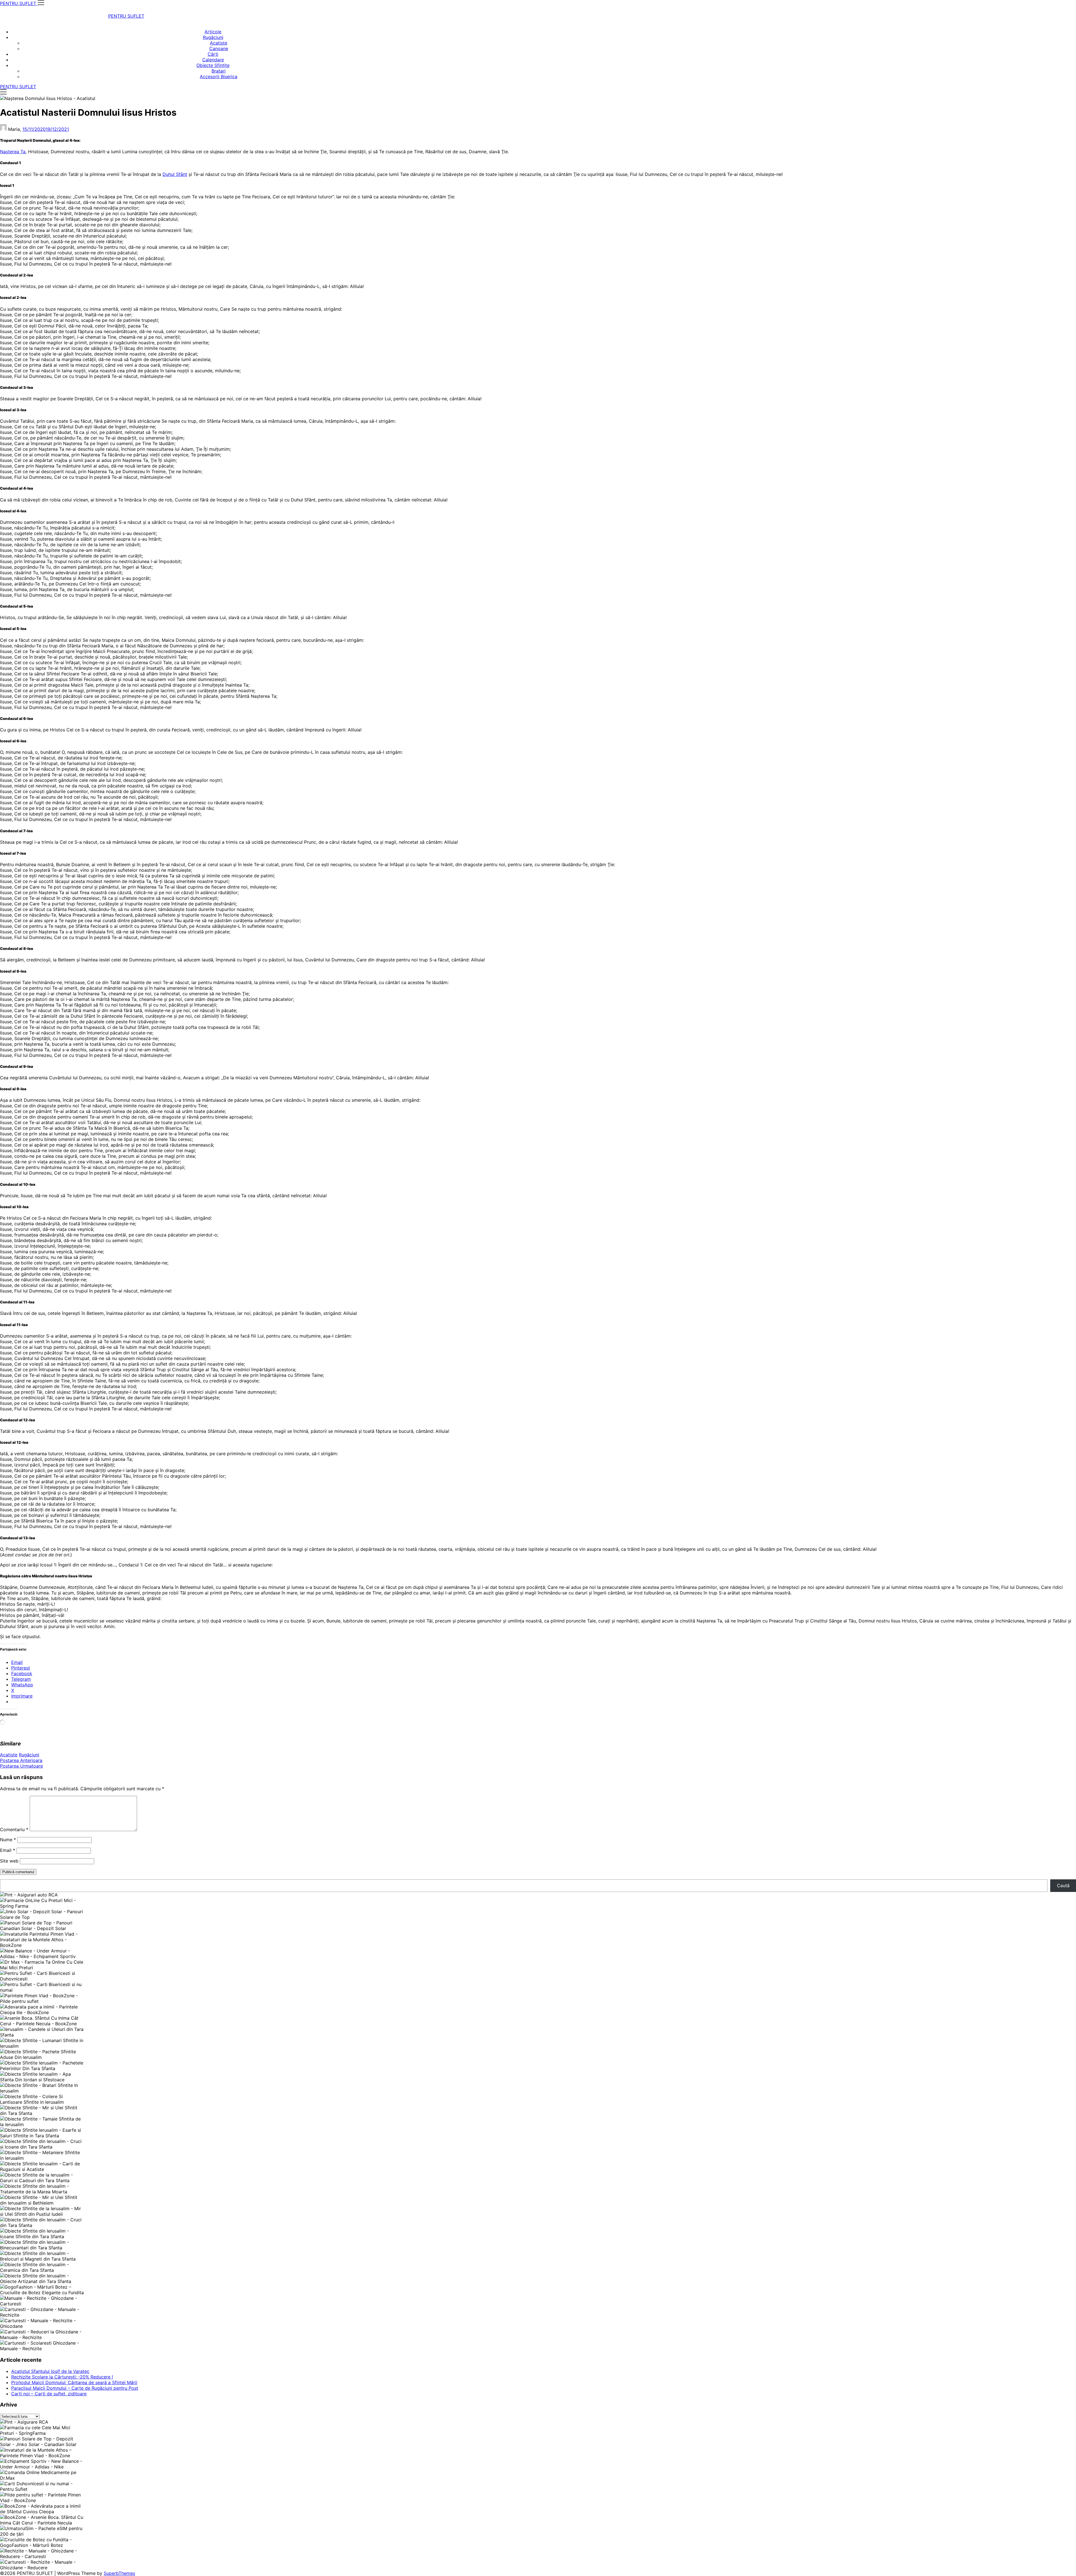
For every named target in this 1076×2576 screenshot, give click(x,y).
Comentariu (14, 1829)
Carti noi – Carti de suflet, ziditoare (49, 2394)
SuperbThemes (119, 2573)
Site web (9, 1861)
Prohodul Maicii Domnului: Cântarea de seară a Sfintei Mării (74, 2382)
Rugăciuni (213, 37)
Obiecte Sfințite (213, 65)
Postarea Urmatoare (21, 1766)
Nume (8, 1840)
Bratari (219, 71)
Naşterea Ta (13, 152)
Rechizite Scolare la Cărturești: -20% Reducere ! (62, 2377)
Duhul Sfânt (175, 174)
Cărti (213, 54)
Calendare (213, 60)
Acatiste (219, 43)
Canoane (219, 48)
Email (8, 1850)
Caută (1063, 1885)
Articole (213, 32)
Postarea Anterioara (21, 1760)
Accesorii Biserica (219, 76)
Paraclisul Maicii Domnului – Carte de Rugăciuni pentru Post (75, 2388)
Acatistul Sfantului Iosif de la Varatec (50, 2371)
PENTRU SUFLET (126, 16)
